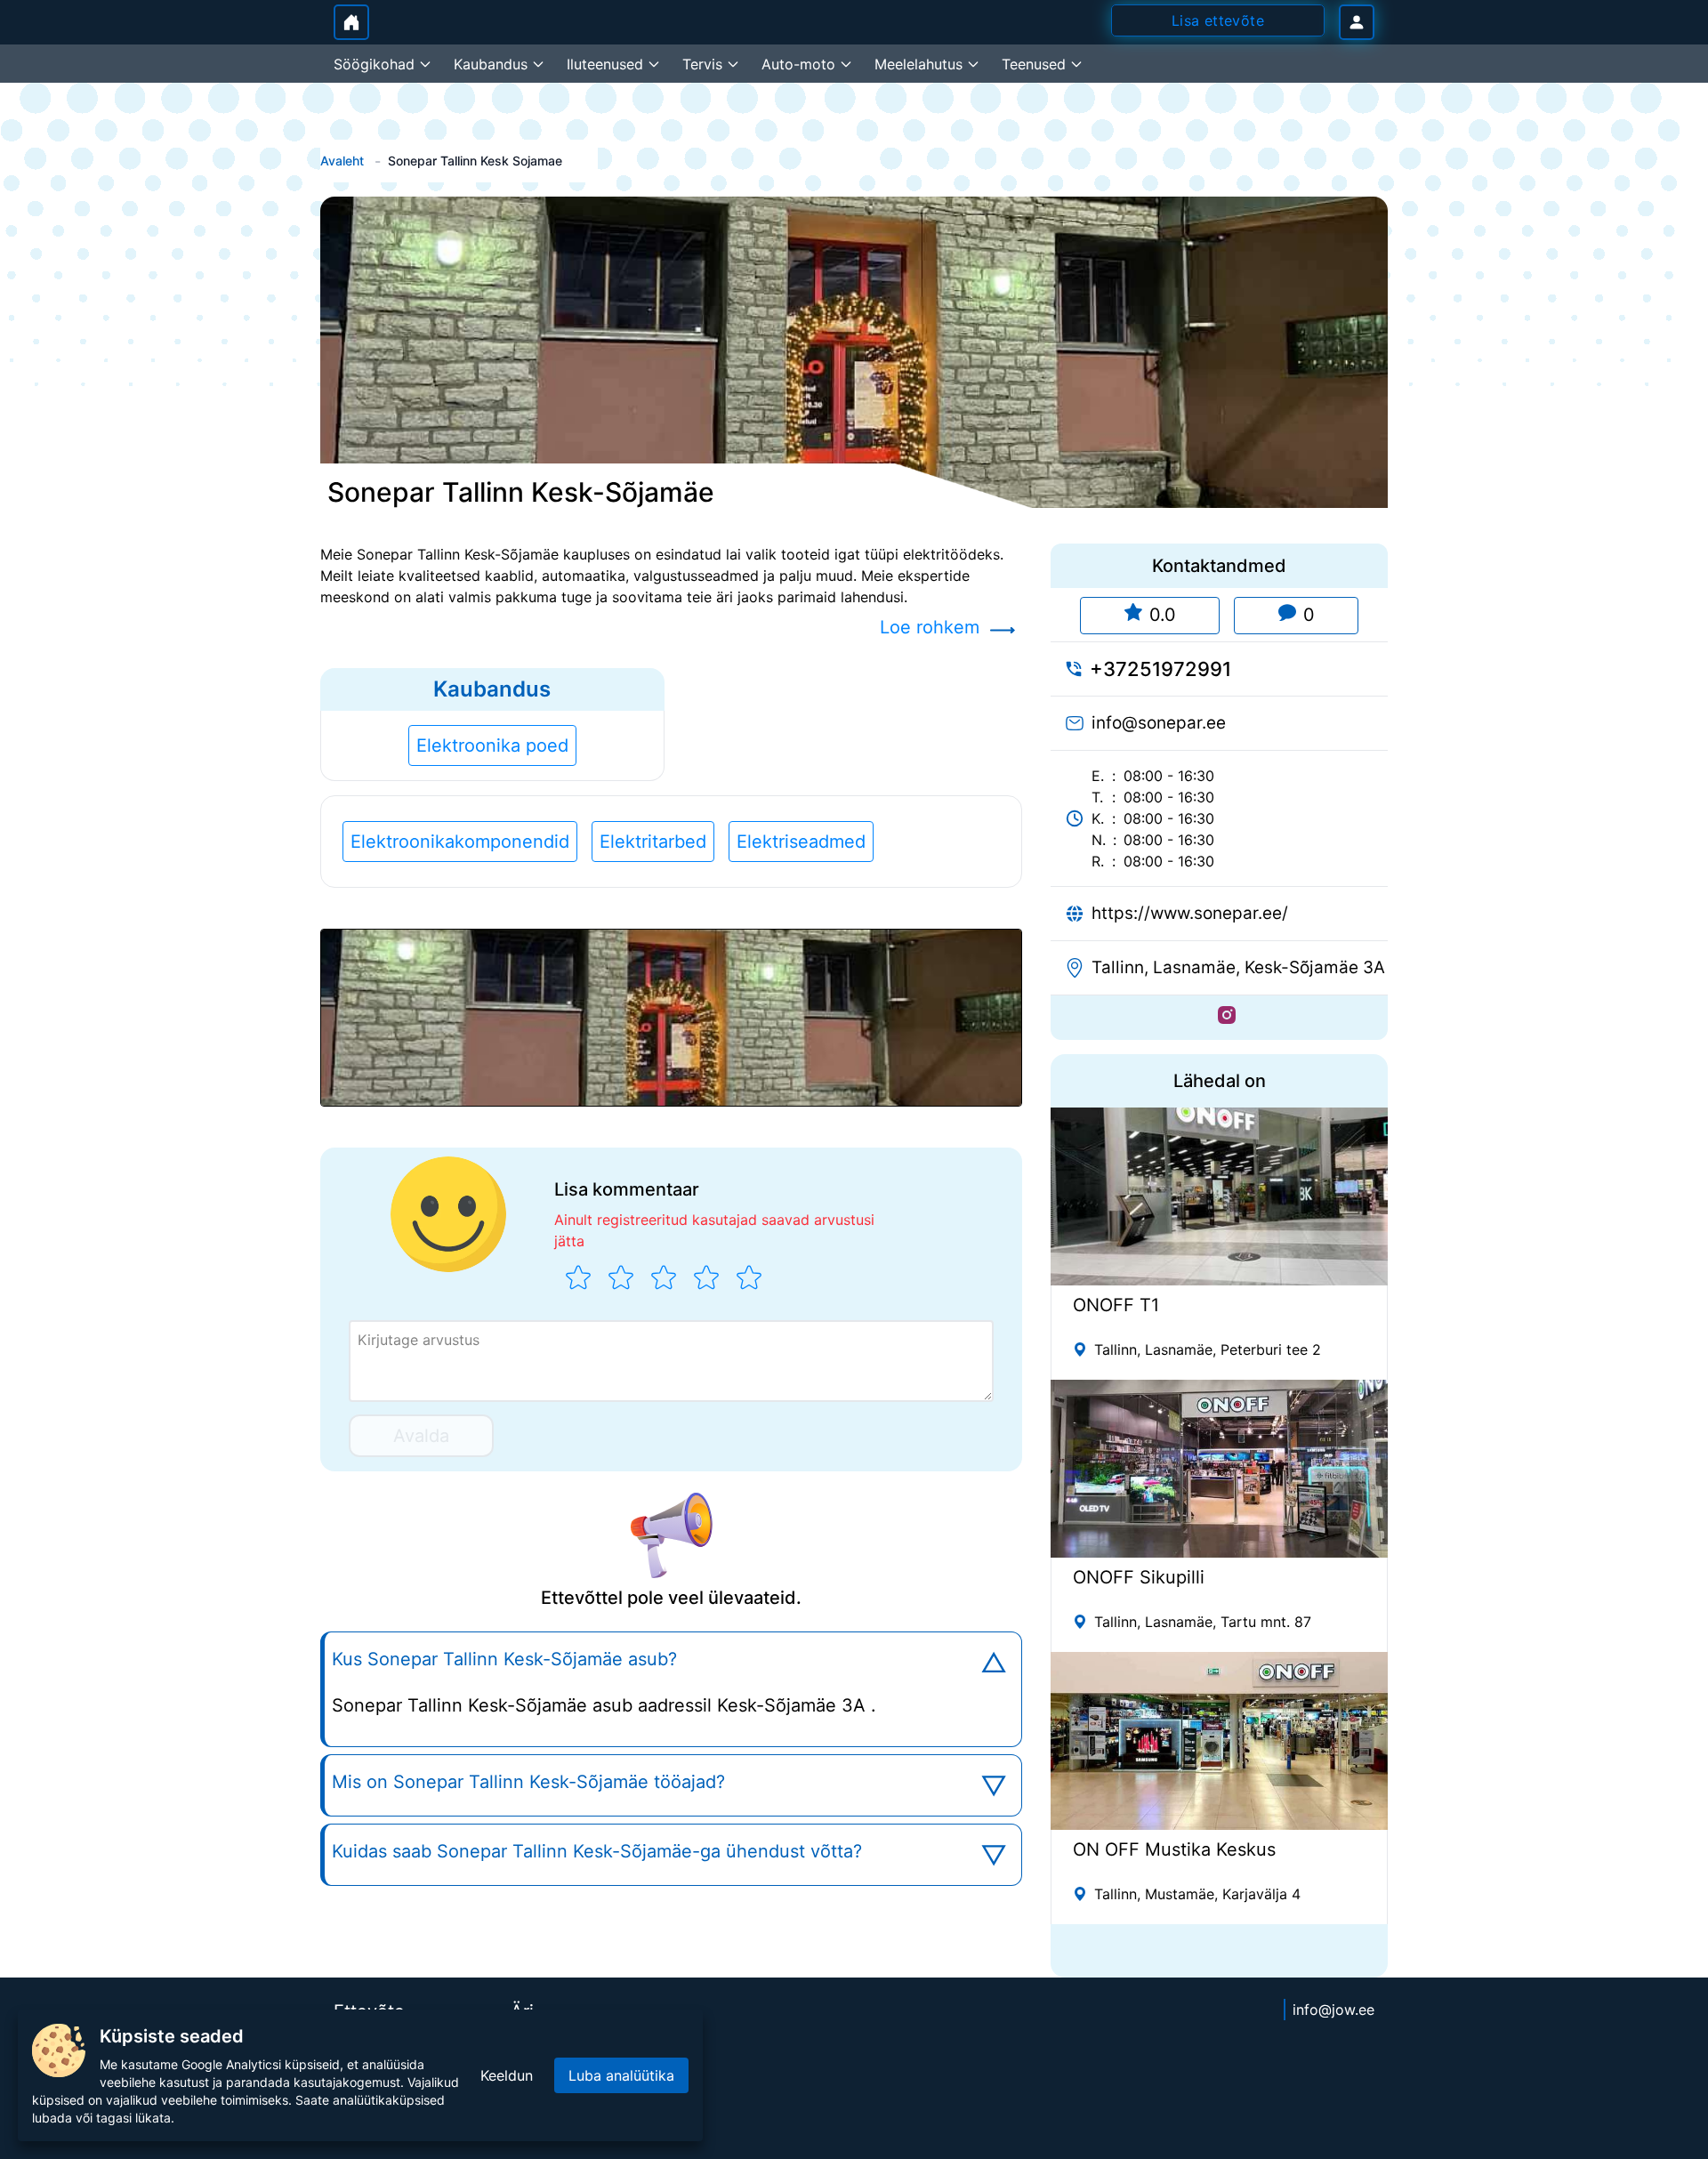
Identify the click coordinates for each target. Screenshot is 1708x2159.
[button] (671, 1018)
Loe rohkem (930, 627)
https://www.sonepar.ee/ (1190, 913)
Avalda (421, 1436)
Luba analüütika (621, 2075)
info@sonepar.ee (1159, 723)
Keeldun (507, 2075)
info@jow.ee (1333, 2010)
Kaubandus (492, 689)
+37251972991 (1160, 669)
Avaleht (342, 161)
